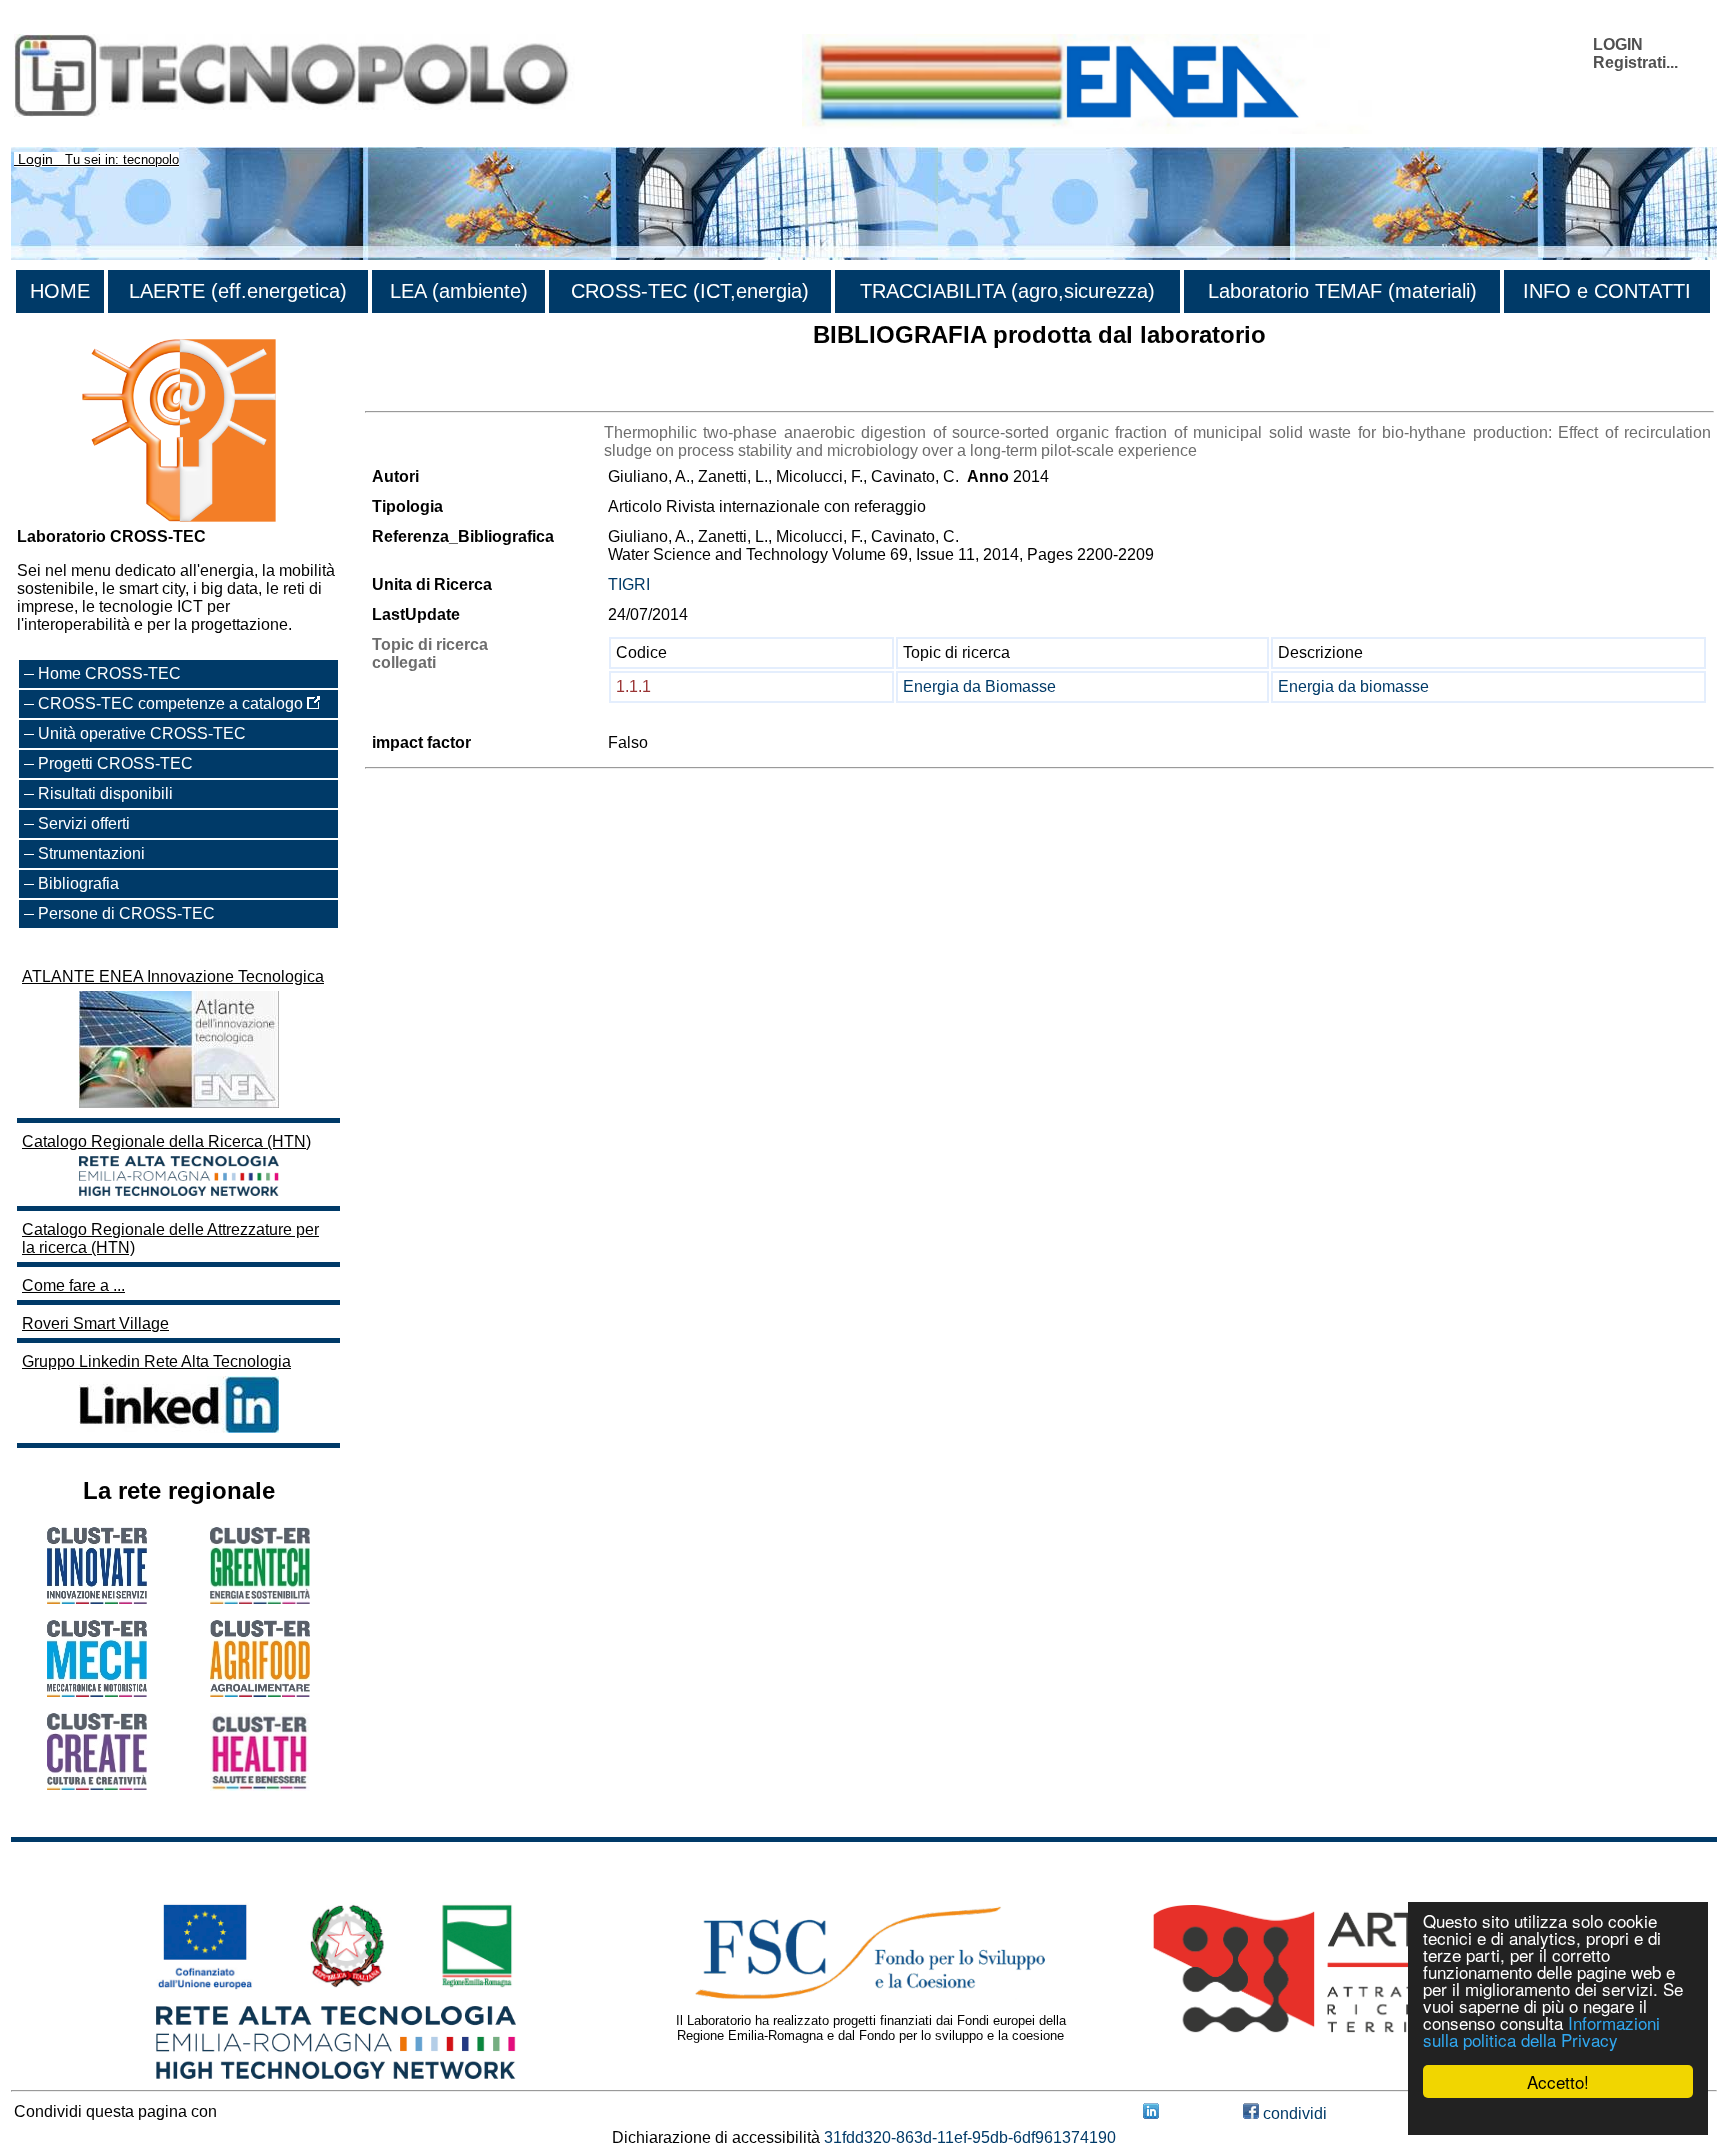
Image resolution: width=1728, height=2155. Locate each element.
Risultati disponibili (105, 793)
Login (35, 159)
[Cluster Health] (260, 1785)
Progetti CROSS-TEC (115, 763)
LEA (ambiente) (459, 291)
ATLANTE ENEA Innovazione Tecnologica (173, 976)
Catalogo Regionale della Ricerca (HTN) (166, 1141)
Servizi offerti (84, 823)
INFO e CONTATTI (1607, 291)
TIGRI (629, 584)
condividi (1293, 2113)
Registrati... (1635, 62)
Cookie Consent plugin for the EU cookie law (1558, 2116)
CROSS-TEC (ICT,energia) (690, 291)
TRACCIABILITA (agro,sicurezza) (1007, 291)
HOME (60, 291)
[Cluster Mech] (97, 1691)
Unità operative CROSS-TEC (142, 733)
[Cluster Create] (97, 1784)
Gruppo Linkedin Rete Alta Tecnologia (156, 1361)
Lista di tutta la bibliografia (457, 393)
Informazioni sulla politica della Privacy (1541, 2031)
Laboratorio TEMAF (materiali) (1342, 291)
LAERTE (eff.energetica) (238, 291)
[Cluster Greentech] (260, 1598)
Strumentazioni (91, 853)
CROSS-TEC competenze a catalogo (172, 703)
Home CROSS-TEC (109, 673)
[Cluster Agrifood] (260, 1691)
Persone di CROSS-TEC (126, 913)
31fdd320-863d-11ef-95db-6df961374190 (970, 2137)
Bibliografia (78, 883)
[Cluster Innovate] (97, 1598)
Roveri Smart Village (95, 1323)
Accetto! (1558, 2081)
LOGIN (1618, 44)
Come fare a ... (73, 1285)
